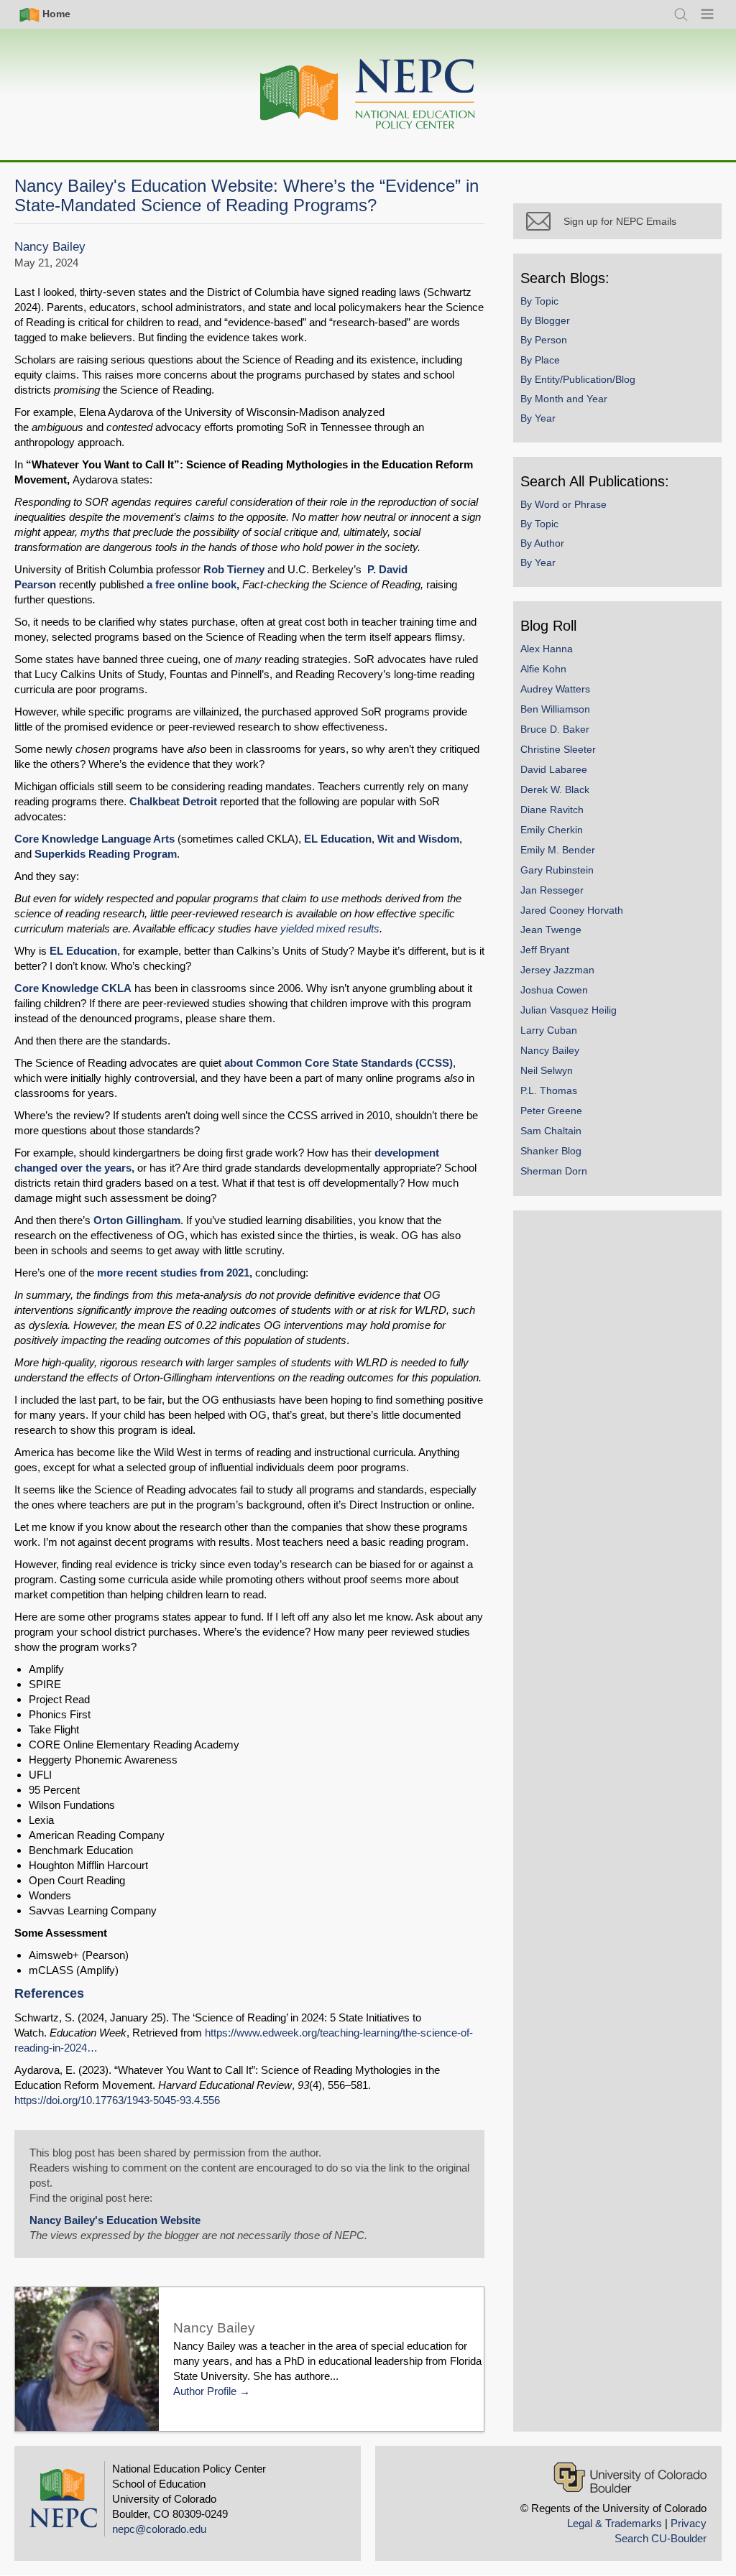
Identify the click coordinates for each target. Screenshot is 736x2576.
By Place (540, 360)
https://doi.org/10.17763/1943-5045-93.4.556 (117, 2100)
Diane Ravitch (552, 810)
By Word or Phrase (563, 504)
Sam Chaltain (551, 1131)
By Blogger (545, 320)
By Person (544, 340)
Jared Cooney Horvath (572, 910)
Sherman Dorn (554, 1171)
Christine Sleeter (558, 749)
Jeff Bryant (545, 950)
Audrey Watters (555, 689)
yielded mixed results (330, 928)
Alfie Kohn (543, 669)
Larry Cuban (549, 1030)
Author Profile (205, 2391)
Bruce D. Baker (555, 729)
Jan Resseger (552, 890)
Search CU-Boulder (661, 2538)
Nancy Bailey (50, 247)
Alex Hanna (547, 649)
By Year (538, 418)
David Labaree (554, 769)
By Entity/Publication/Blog (578, 379)
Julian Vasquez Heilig (569, 1010)
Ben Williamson (555, 709)
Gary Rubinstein (557, 870)
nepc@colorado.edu (159, 2529)
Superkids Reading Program (106, 854)
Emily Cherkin (552, 830)
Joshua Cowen (554, 990)
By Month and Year (564, 399)
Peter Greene (551, 1111)
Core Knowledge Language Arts (95, 839)
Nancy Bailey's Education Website (115, 2220)
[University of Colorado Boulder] (630, 2477)
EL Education (338, 839)
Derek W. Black (555, 789)
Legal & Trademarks (615, 2523)
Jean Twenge (551, 930)
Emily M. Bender (558, 850)
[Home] (368, 94)
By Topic (539, 301)
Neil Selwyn (547, 1070)
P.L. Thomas (549, 1090)
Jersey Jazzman (557, 970)
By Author (542, 543)
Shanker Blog (551, 1151)
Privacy (689, 2523)
